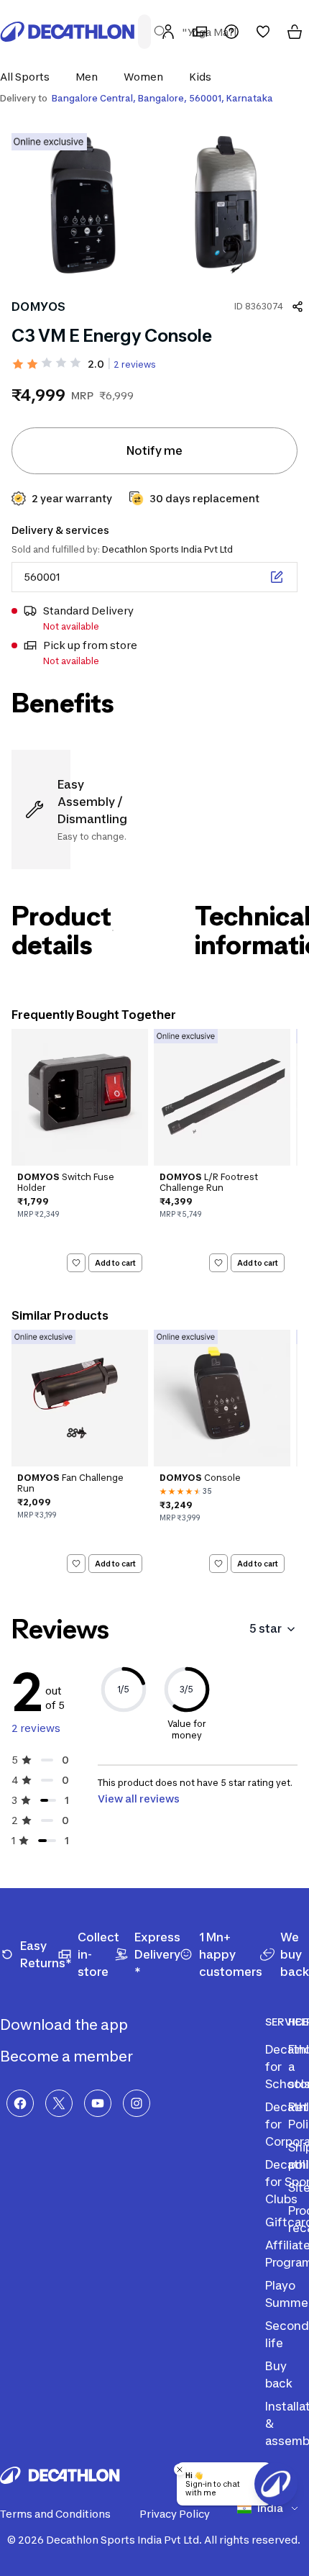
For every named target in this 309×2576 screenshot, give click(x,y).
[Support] (231, 32)
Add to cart (115, 1262)
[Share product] (298, 307)
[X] (59, 2103)
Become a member (68, 2056)
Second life (287, 2334)
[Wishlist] (263, 32)
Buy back (279, 2375)
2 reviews (135, 364)
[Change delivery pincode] (277, 577)
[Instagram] (137, 2103)
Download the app (65, 2025)
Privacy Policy (175, 2514)
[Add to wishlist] (76, 1263)
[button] (29, 77)
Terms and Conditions (55, 2514)
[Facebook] (20, 2103)
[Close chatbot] (180, 2470)
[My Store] (200, 32)
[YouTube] (98, 2103)
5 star (266, 1628)
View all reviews (139, 1799)
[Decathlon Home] (68, 32)
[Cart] (295, 32)
